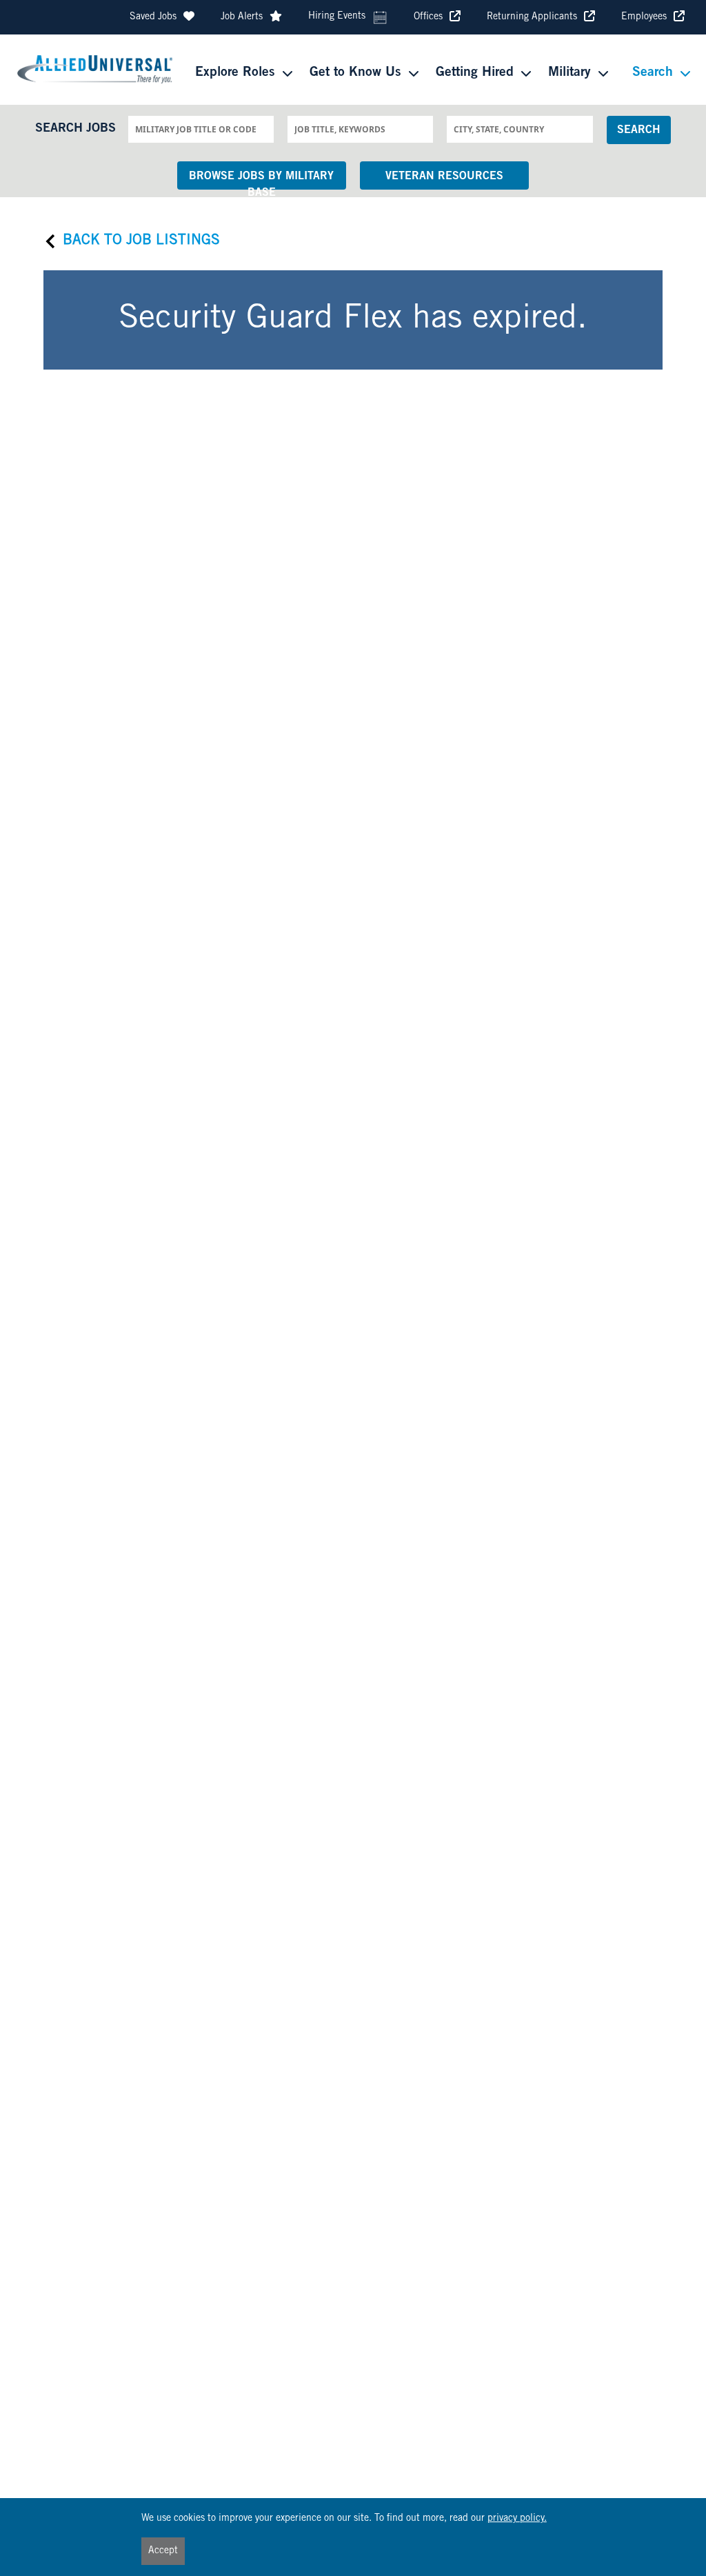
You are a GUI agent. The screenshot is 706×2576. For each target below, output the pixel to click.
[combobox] (201, 129)
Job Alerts (242, 17)
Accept (163, 2551)
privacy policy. (517, 2519)
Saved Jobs (153, 17)
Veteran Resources (444, 177)
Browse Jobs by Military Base (261, 180)
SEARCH (639, 130)
